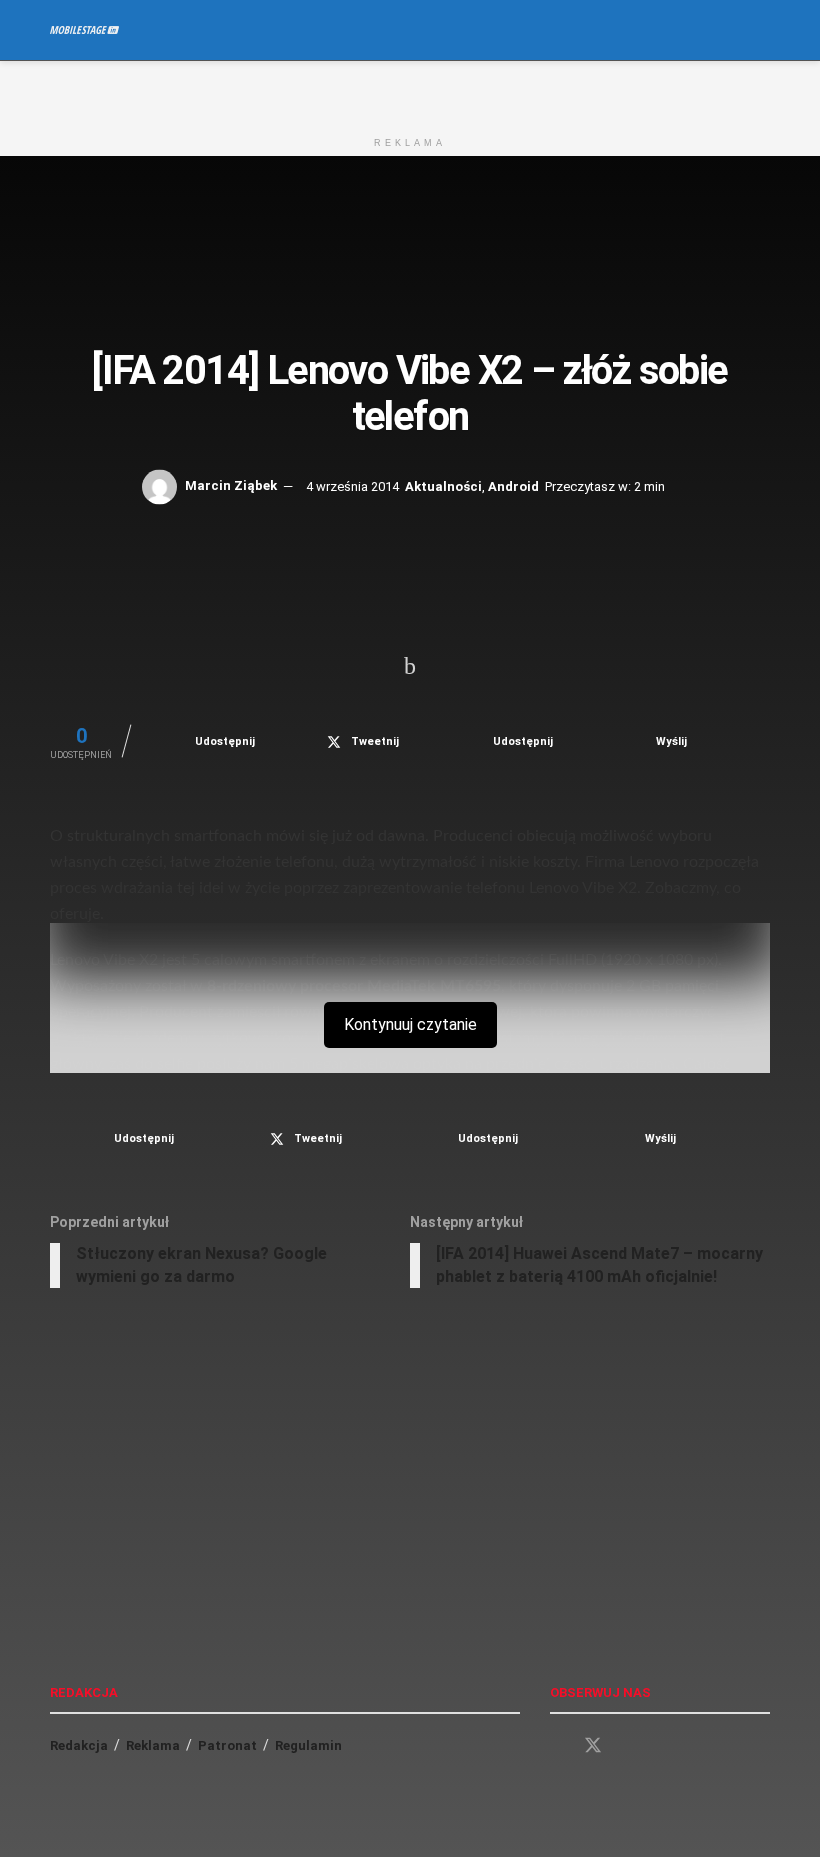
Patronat (227, 1745)
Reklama (153, 1745)
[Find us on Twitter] (593, 1746)
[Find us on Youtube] (629, 1746)
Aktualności (443, 485)
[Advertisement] (410, 91)
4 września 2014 (352, 485)
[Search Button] (761, 30)
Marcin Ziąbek (231, 485)
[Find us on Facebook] (557, 1746)
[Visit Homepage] (84, 30)
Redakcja (79, 1745)
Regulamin (308, 1745)
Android (513, 485)
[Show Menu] (724, 30)
